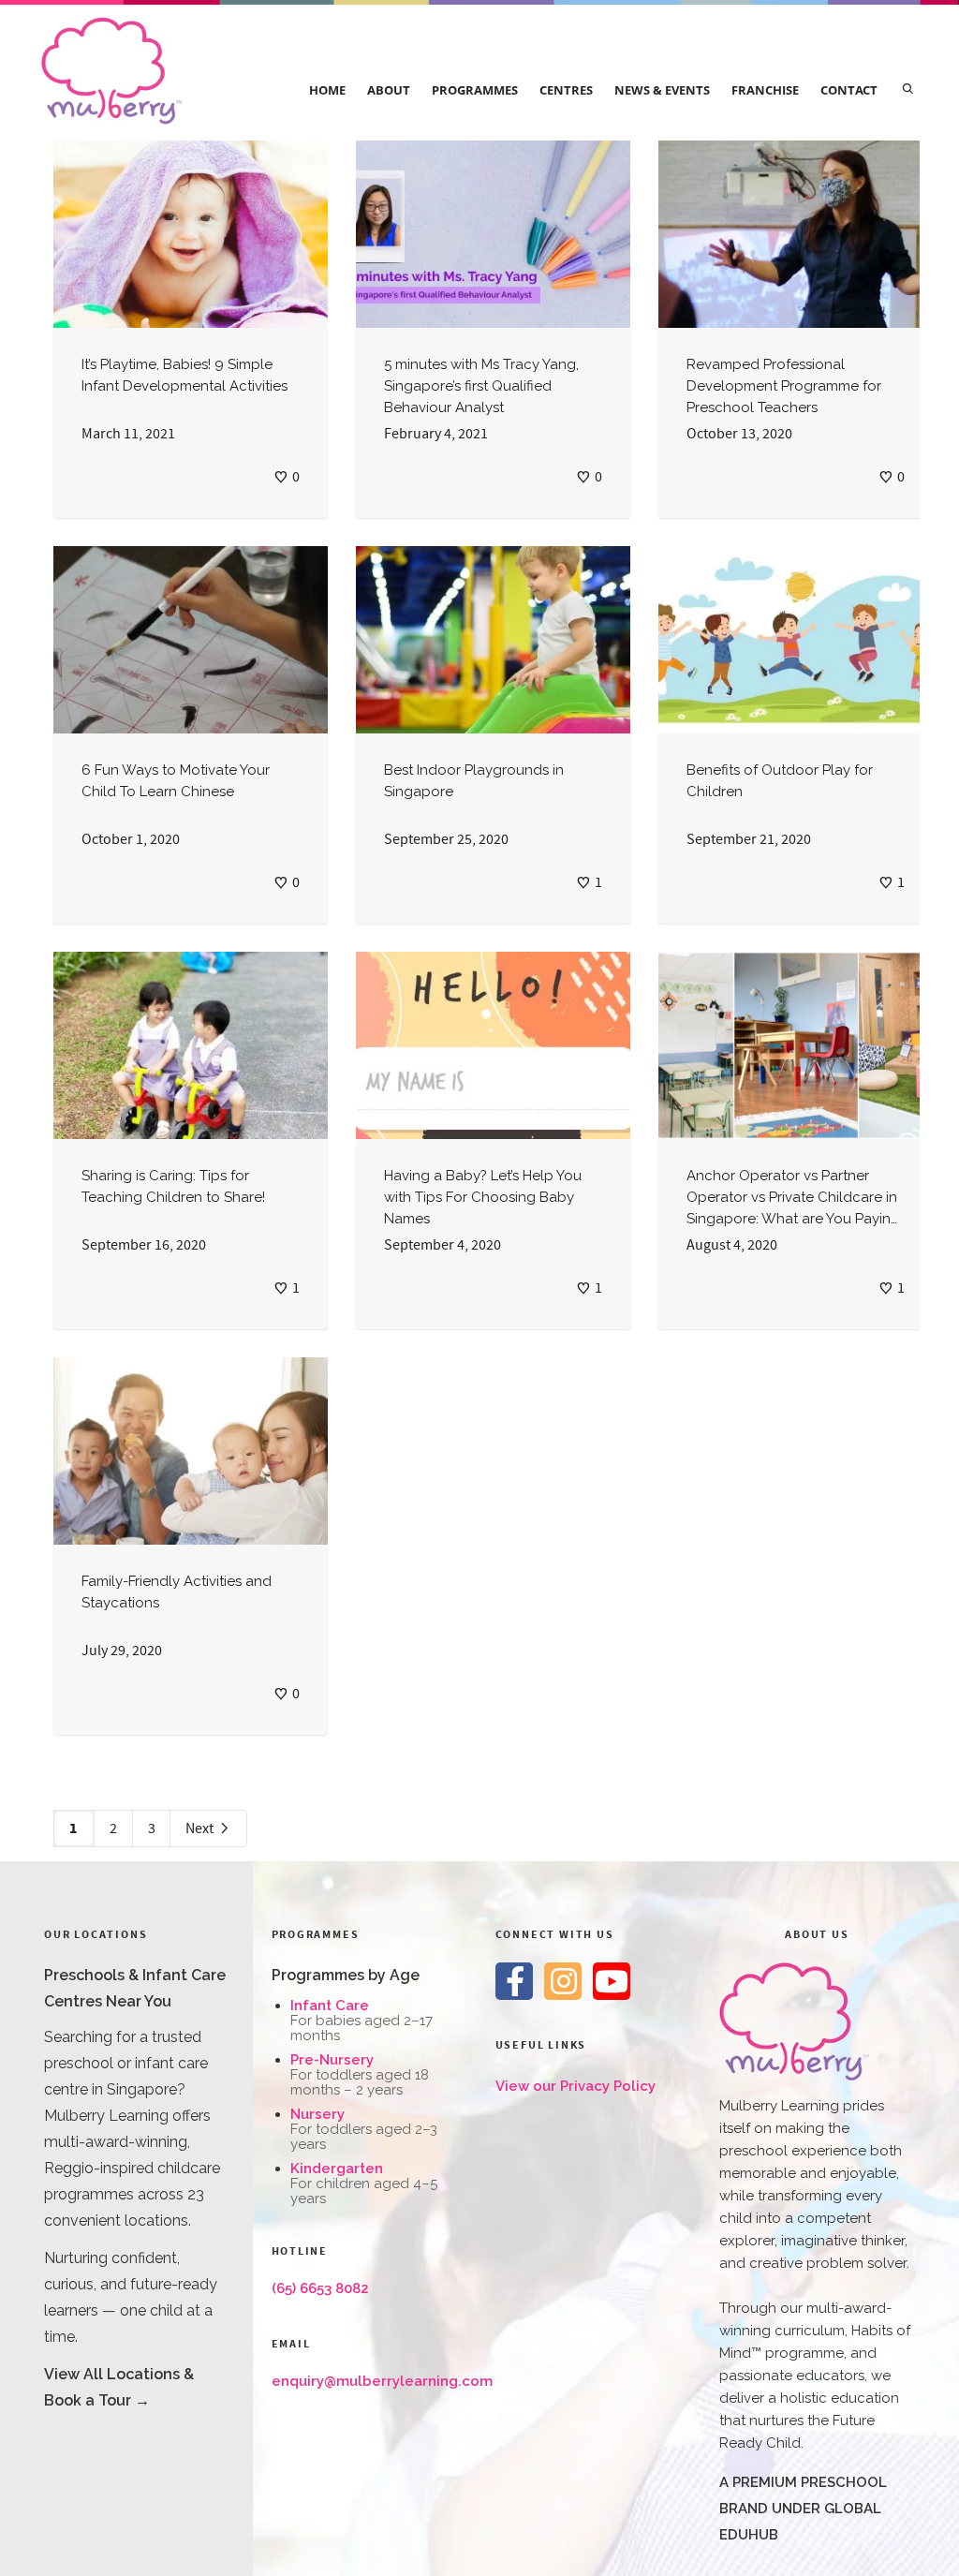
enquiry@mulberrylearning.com (382, 2381)
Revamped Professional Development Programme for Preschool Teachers (784, 386)
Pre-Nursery (332, 2060)
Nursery (317, 2114)
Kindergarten (337, 2169)
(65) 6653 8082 (320, 2288)
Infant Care (330, 2006)
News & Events (662, 90)
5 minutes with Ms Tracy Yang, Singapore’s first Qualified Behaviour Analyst (481, 386)
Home (327, 90)
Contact (849, 90)
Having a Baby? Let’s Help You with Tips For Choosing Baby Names (483, 1197)
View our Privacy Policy (575, 2086)
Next (201, 1828)
